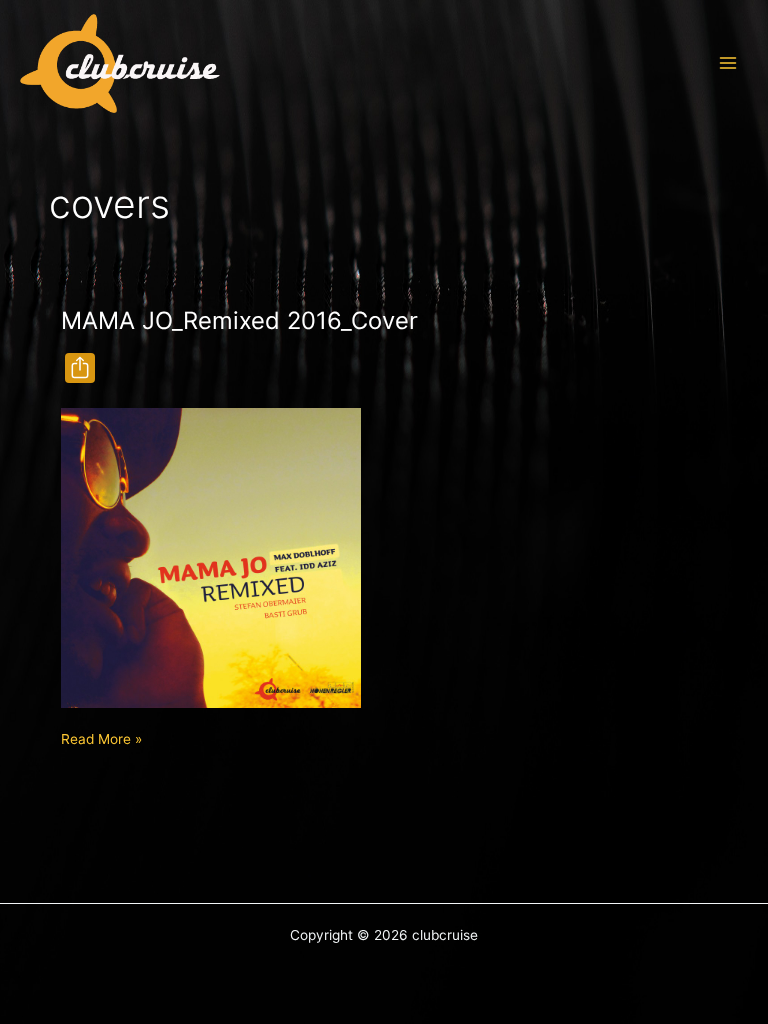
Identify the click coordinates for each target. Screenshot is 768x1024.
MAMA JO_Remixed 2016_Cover (239, 320)
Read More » (101, 740)
